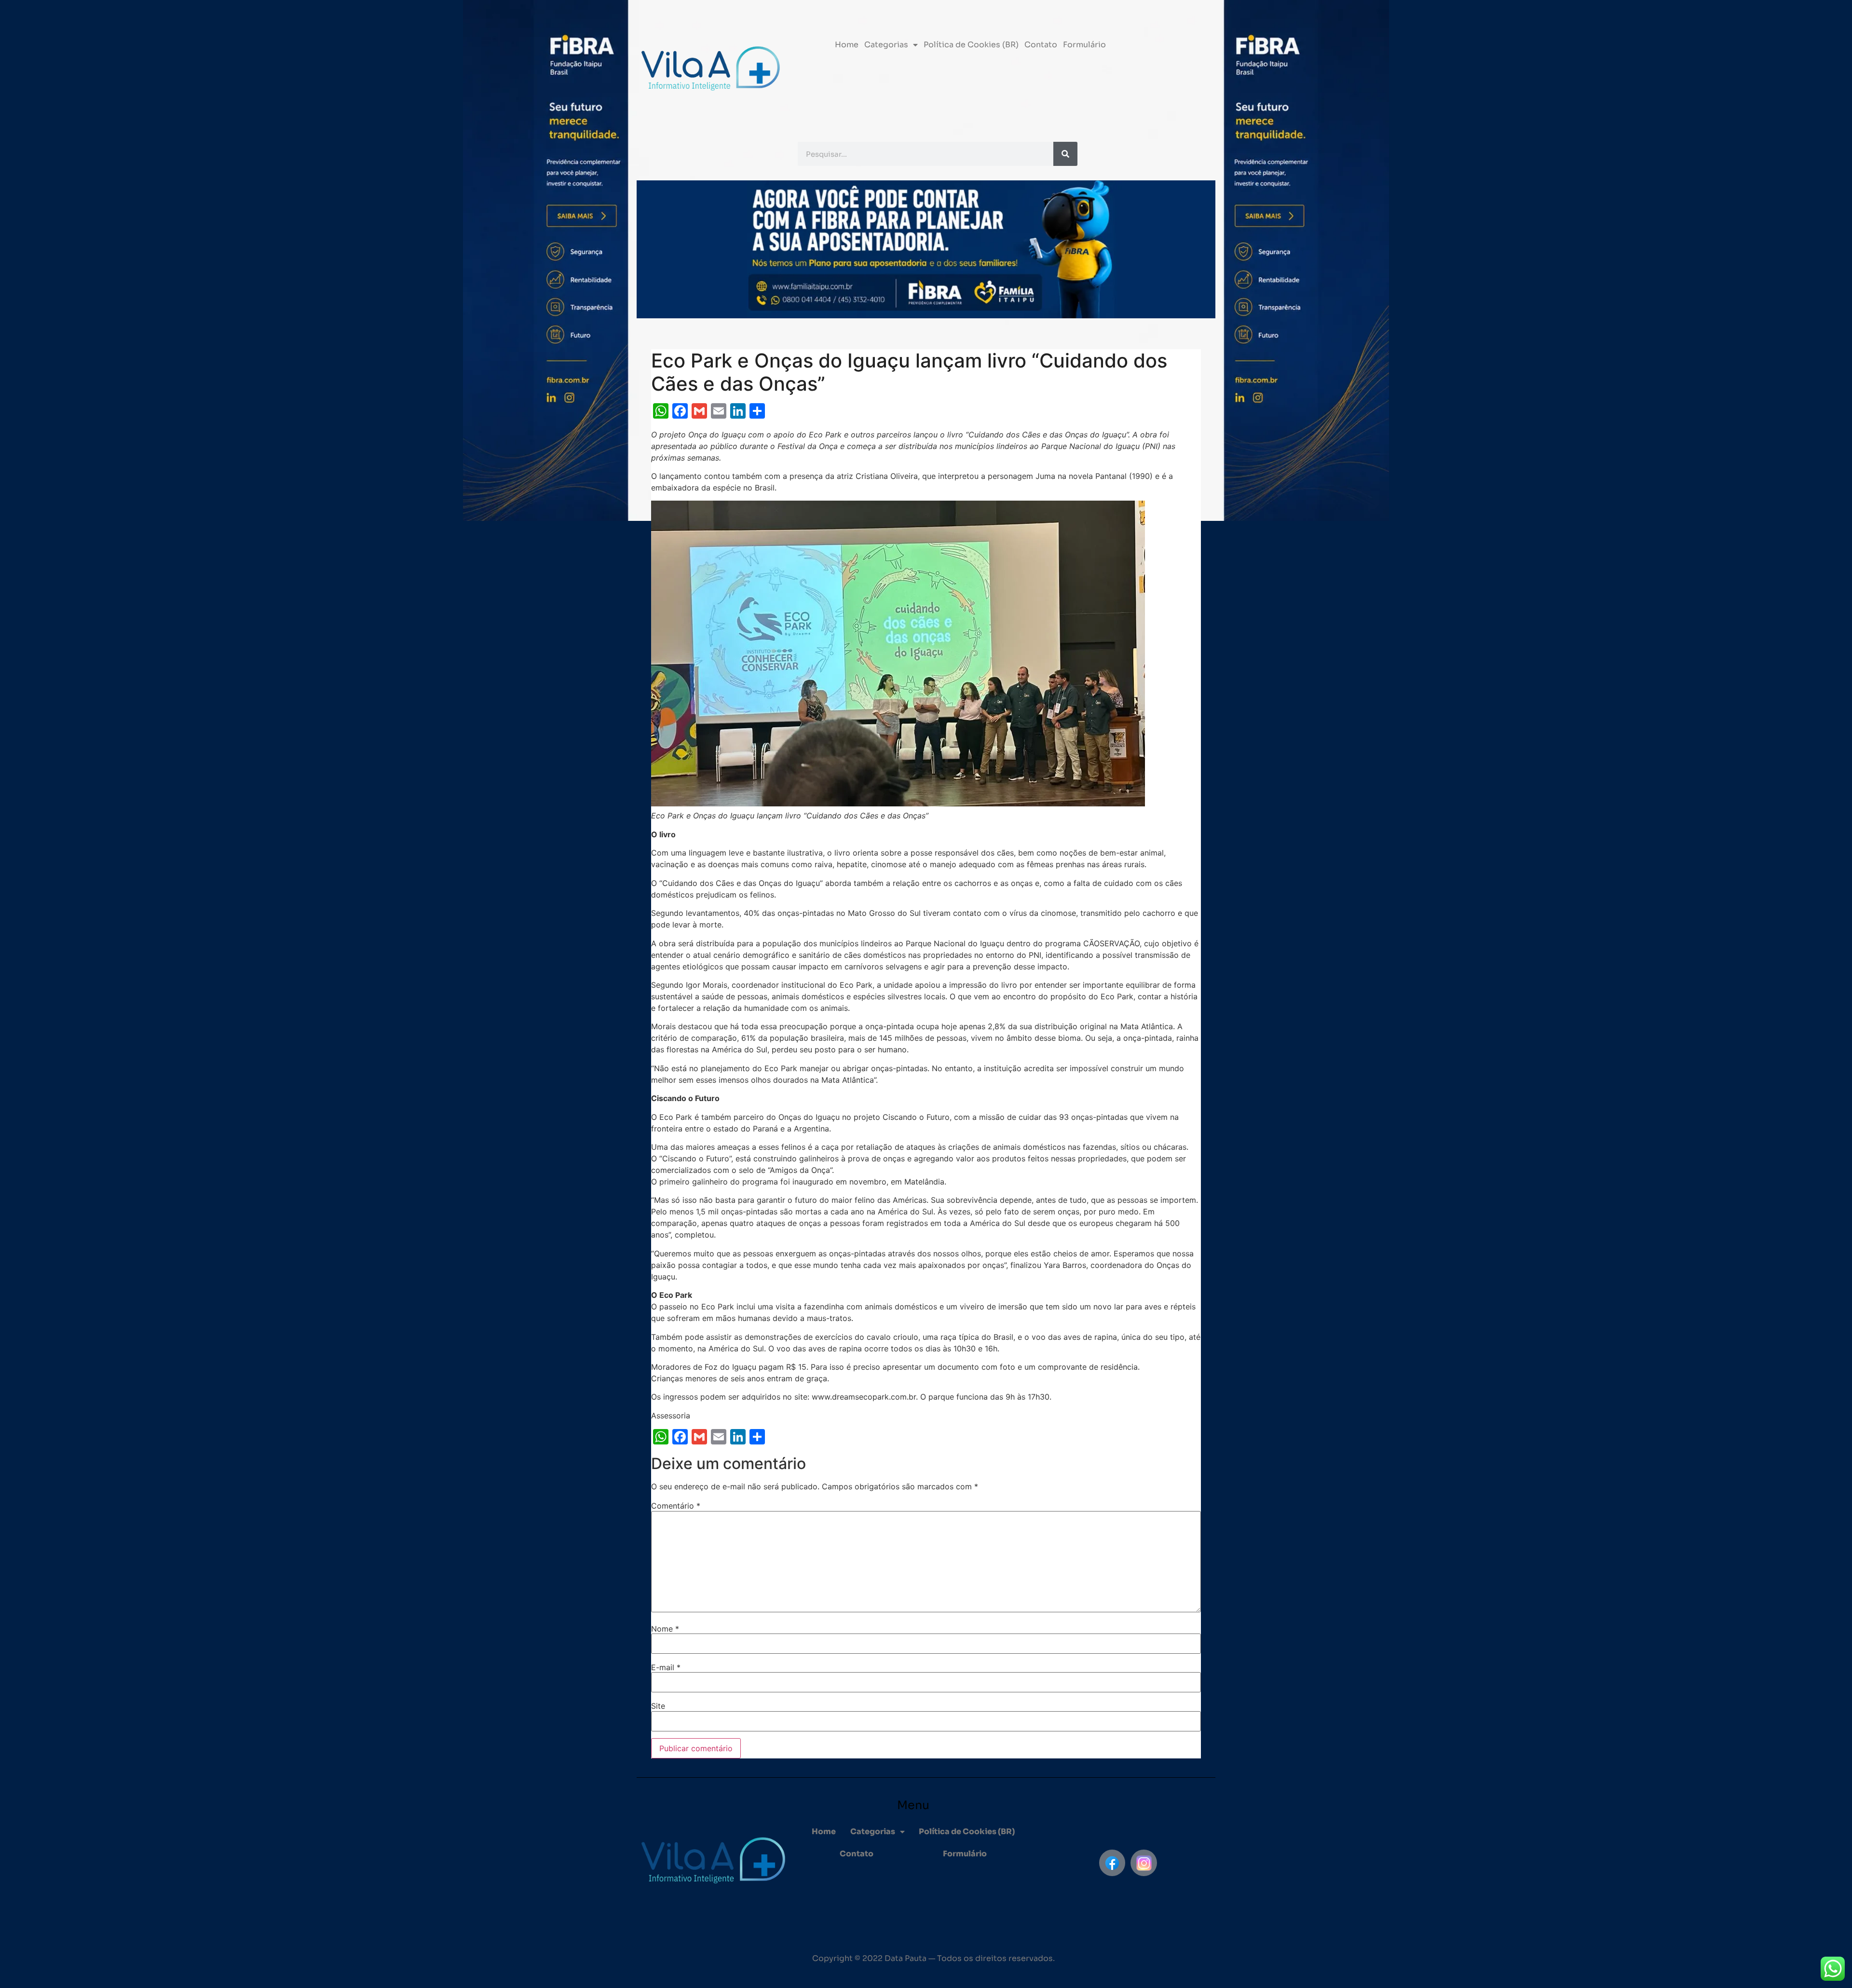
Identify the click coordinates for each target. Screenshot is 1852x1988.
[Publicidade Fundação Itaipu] (600, 994)
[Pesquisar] (1065, 154)
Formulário (1084, 45)
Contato (1041, 45)
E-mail (666, 1667)
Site (658, 1706)
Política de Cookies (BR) (971, 45)
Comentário (676, 1506)
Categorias (886, 45)
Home (847, 45)
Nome (665, 1629)
